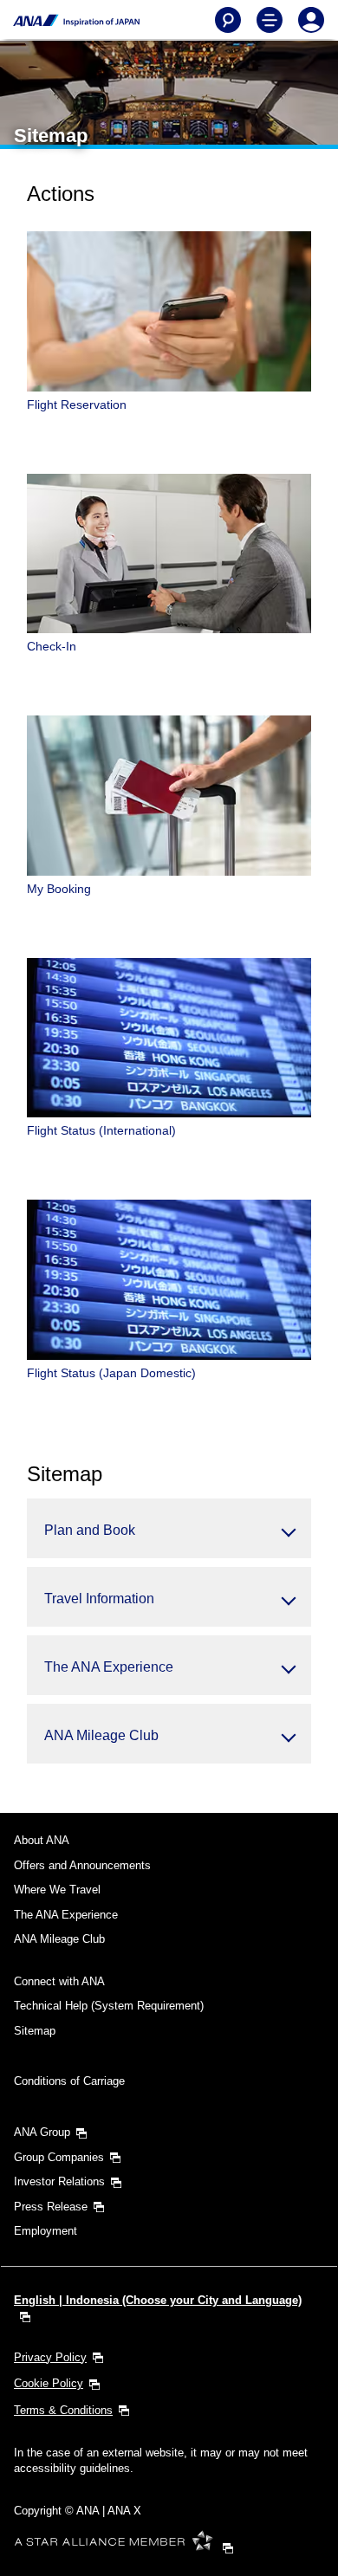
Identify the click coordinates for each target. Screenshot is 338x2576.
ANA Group (42, 2132)
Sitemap (35, 2031)
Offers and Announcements (82, 1865)
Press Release (51, 2207)
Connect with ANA (59, 1981)
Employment (45, 2231)
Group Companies (59, 2157)
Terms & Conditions (63, 2410)
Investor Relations (59, 2181)
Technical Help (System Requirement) (109, 2006)
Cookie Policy (49, 2383)
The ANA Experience (66, 1915)
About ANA (42, 1840)
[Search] (228, 20)
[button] (169, 1528)
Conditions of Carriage (69, 2081)
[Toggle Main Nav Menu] (270, 20)
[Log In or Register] (311, 20)
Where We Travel (57, 1890)
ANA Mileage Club (59, 1939)
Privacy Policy (50, 2357)
